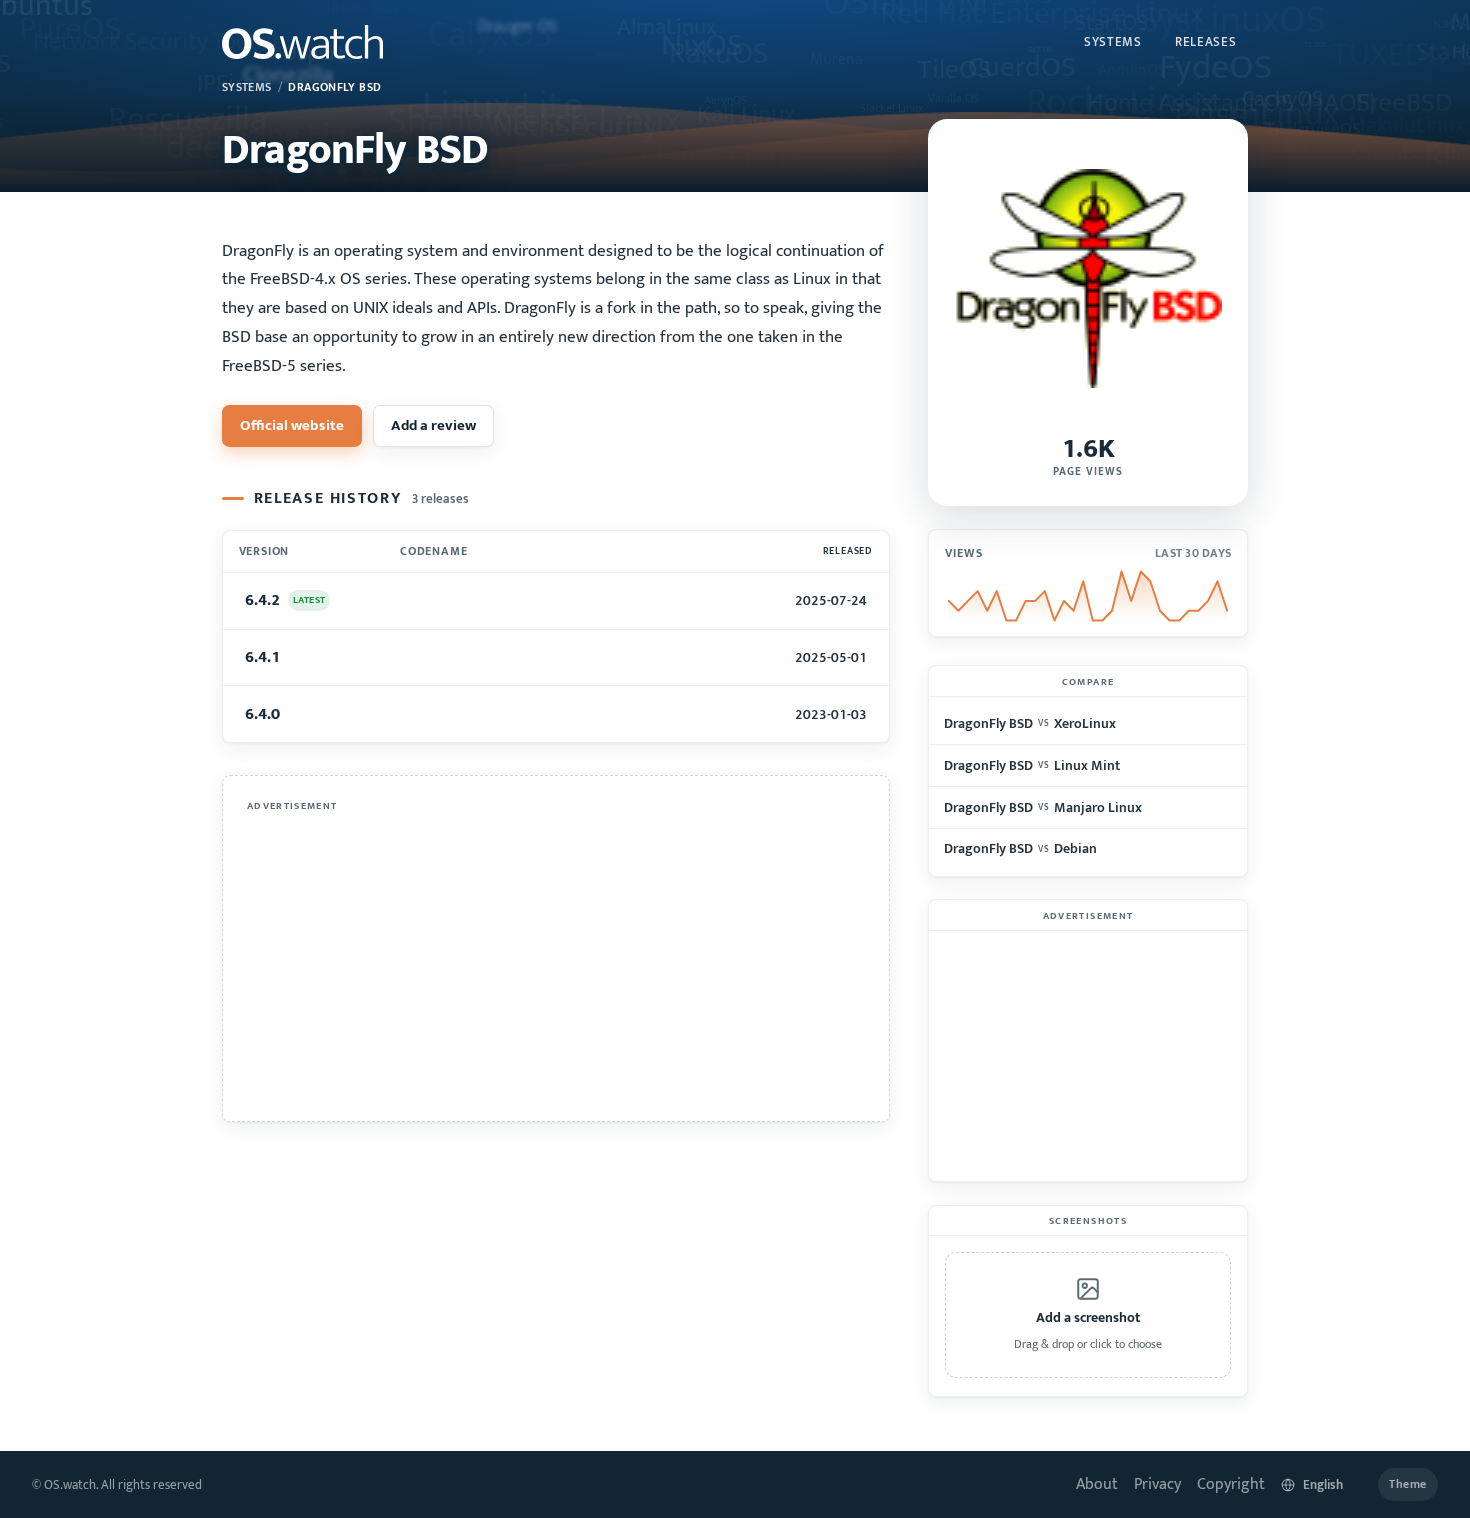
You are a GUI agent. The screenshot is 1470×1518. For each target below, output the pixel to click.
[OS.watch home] (302, 42)
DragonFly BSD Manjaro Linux (1042, 807)
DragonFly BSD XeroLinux (1029, 723)
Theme (1408, 1484)
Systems (1113, 42)
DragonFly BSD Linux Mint (1031, 765)
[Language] (1321, 1484)
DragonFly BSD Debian (1020, 848)
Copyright (1231, 1484)
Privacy (1157, 1484)
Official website (292, 425)
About (1097, 1484)
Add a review (433, 425)
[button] (1088, 1315)
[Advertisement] (556, 959)
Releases (1205, 42)
